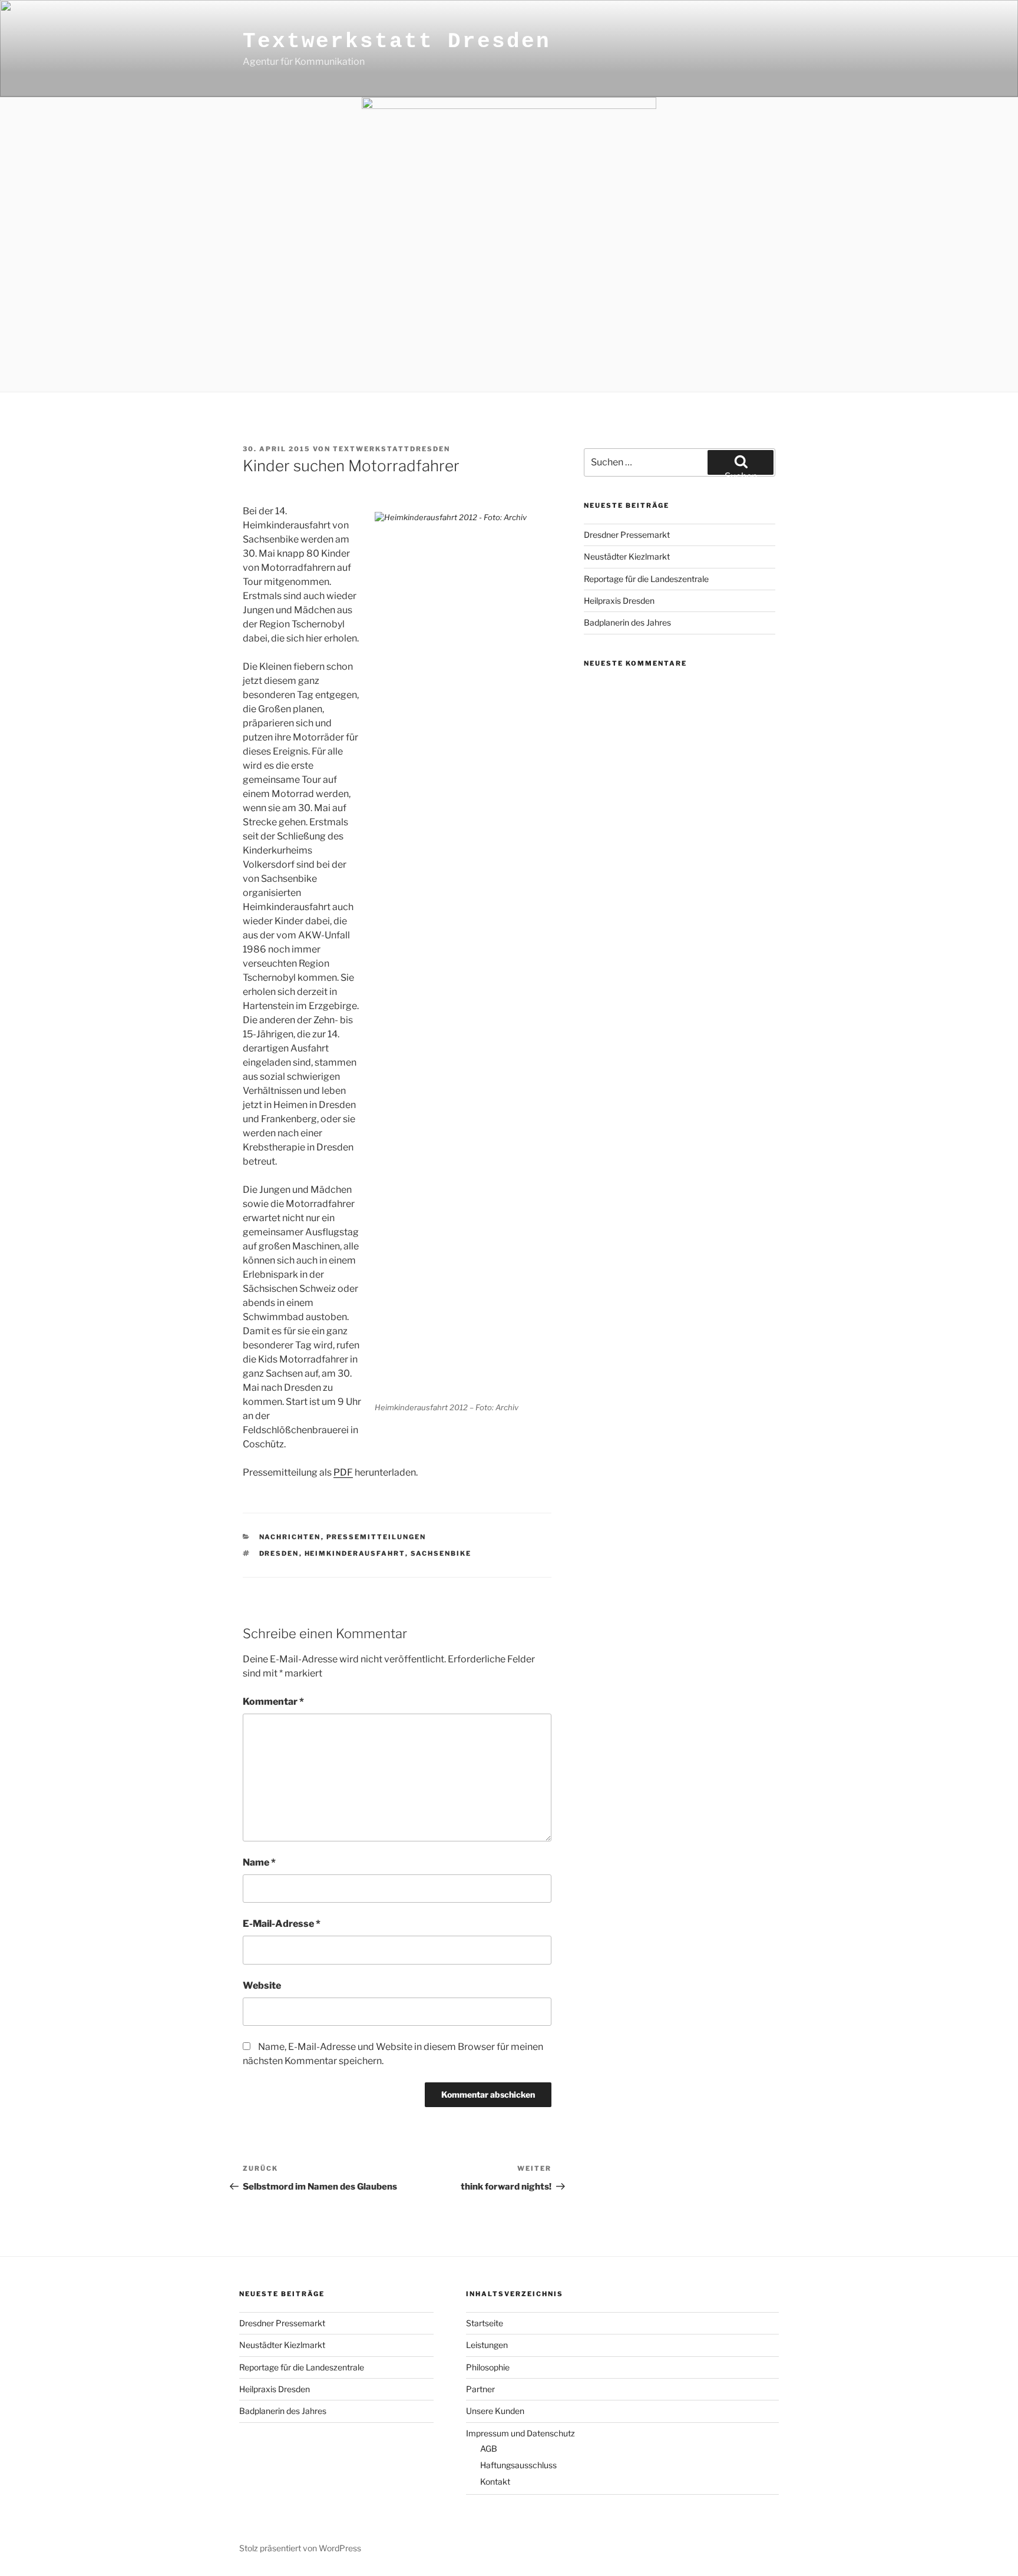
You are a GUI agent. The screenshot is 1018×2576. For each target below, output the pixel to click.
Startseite (485, 2323)
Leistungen (487, 2345)
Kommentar (273, 1702)
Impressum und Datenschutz (520, 2433)
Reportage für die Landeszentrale (646, 579)
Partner (480, 2389)
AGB (489, 2448)
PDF (343, 1472)
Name (259, 1862)
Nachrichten (290, 1537)
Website (262, 1985)
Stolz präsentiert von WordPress (300, 2548)
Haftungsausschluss (518, 2465)
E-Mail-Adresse (282, 1924)
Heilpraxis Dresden (619, 601)
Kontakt (495, 2481)
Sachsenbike (441, 1553)
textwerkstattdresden (391, 449)
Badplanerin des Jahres (627, 622)
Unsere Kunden (495, 2411)
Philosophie (488, 2367)
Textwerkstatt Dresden (396, 42)
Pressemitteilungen (376, 1537)
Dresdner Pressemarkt (627, 535)
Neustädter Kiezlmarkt (627, 556)
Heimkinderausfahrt (355, 1553)
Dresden (279, 1553)
